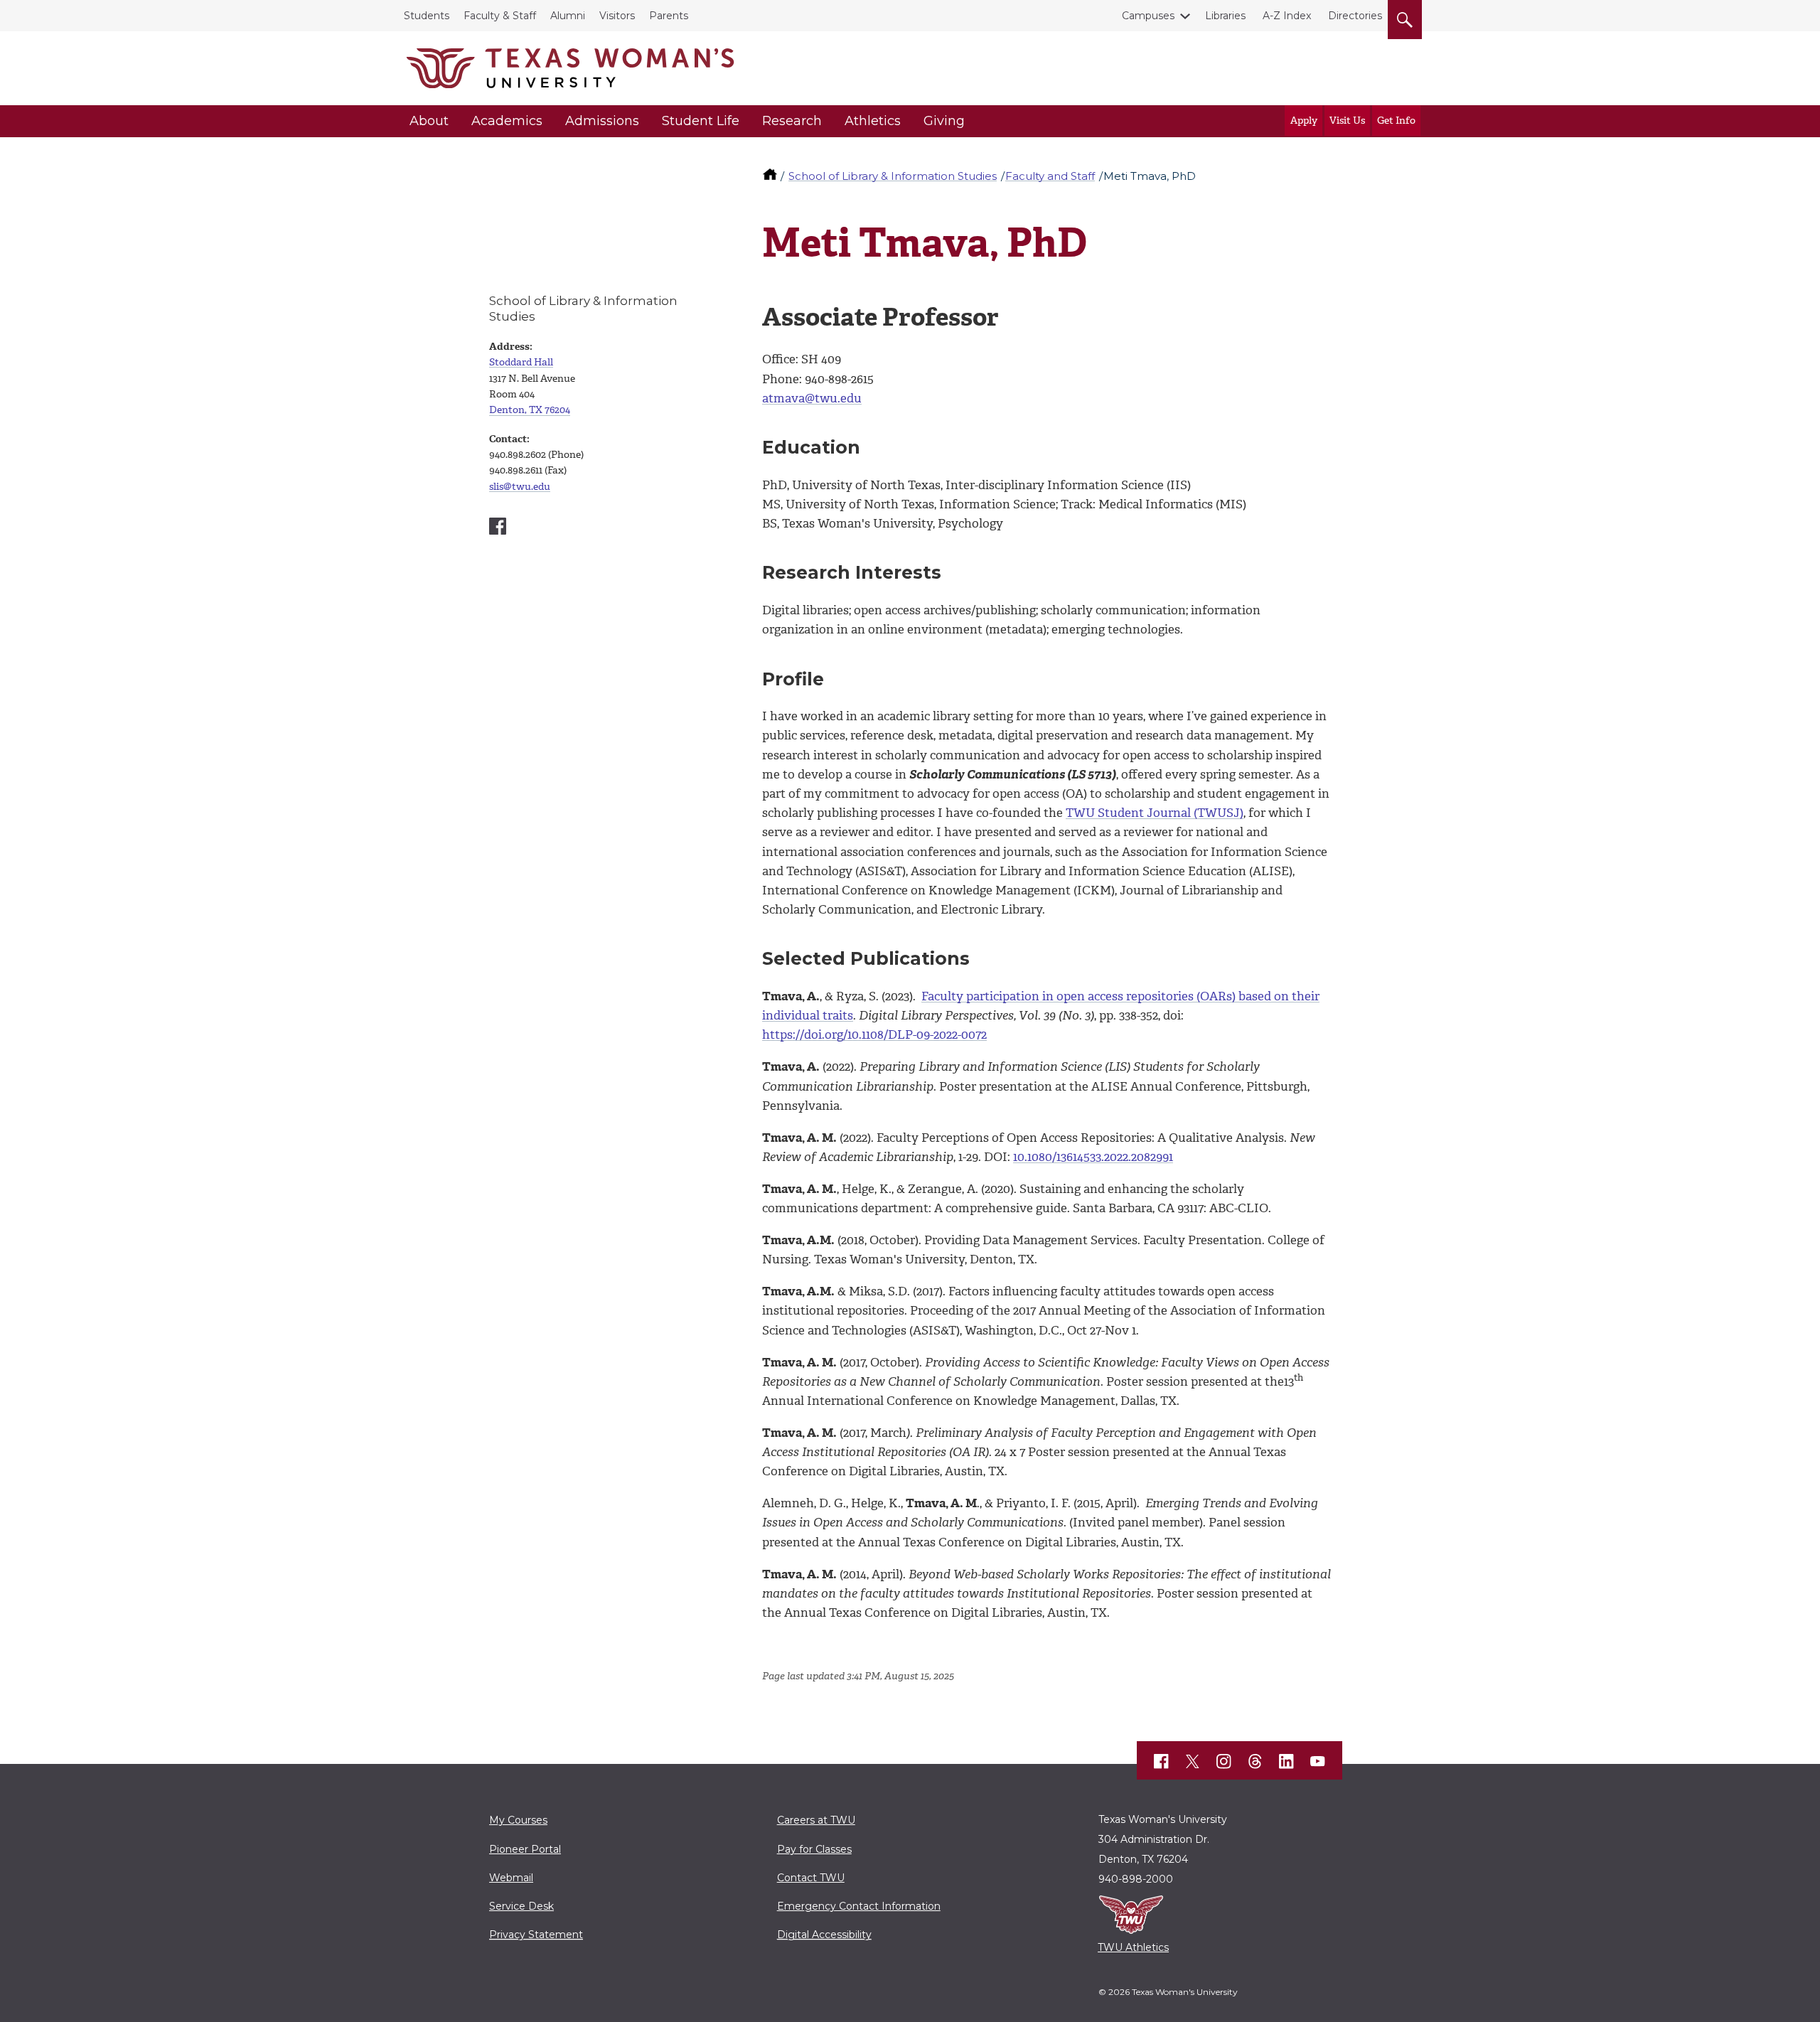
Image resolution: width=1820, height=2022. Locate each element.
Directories (1355, 16)
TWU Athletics (1133, 1947)
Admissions (602, 121)
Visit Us (1347, 121)
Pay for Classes (814, 1849)
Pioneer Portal (525, 1849)
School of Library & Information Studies (893, 176)
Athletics (873, 121)
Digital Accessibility (824, 1935)
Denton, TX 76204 (530, 410)
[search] (1405, 17)
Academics (507, 121)
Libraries (1225, 16)
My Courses (518, 1820)
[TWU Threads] (1256, 1762)
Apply (1304, 121)
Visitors (617, 16)
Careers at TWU (816, 1820)
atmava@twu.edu (812, 398)
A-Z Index (1287, 16)
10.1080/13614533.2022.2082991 (1093, 1157)
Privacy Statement (536, 1935)
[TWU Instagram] (1224, 1762)
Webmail (511, 1878)
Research (792, 121)
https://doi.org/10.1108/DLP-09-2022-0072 (874, 1034)
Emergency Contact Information (859, 1906)
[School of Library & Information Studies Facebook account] (498, 526)
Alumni (568, 16)
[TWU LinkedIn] (1287, 1762)
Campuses (1148, 16)
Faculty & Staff (500, 16)
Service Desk (521, 1906)
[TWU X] (1193, 1761)
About (429, 121)
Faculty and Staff (1050, 176)
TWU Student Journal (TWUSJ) (1155, 813)
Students (427, 16)
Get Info (1396, 121)
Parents (669, 16)
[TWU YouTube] (1318, 1762)
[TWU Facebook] (1162, 1762)
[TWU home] (771, 176)
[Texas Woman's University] (570, 68)
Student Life (701, 121)
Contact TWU (811, 1878)
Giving (944, 121)
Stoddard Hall (521, 362)
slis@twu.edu (520, 487)
